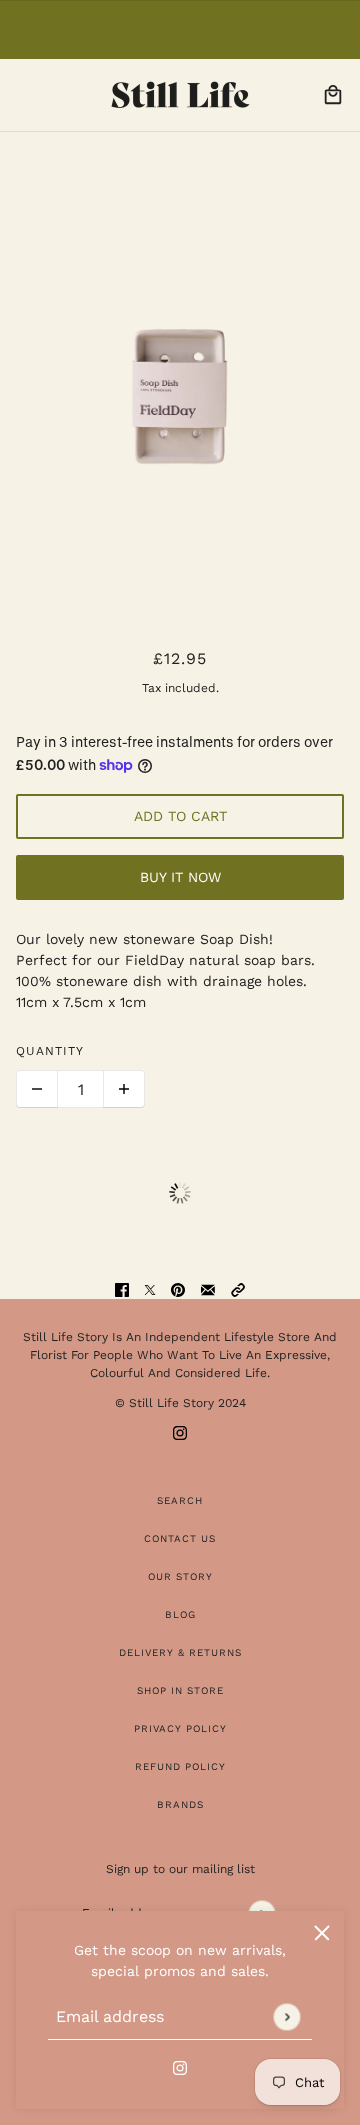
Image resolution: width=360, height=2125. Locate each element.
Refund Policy (180, 1766)
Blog (180, 1614)
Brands (180, 1804)
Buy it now (180, 877)
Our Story (180, 1576)
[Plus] (124, 1089)
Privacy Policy (180, 1728)
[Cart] (333, 95)
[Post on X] (150, 1288)
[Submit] (286, 2016)
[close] (322, 1933)
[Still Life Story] (180, 95)
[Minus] (37, 1089)
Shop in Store (180, 1690)
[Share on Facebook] (122, 1288)
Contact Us (180, 1538)
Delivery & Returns (180, 1652)
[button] (238, 1288)
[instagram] (180, 2066)
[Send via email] (208, 1288)
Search (180, 1500)
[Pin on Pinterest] (178, 1288)
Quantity (50, 1051)
